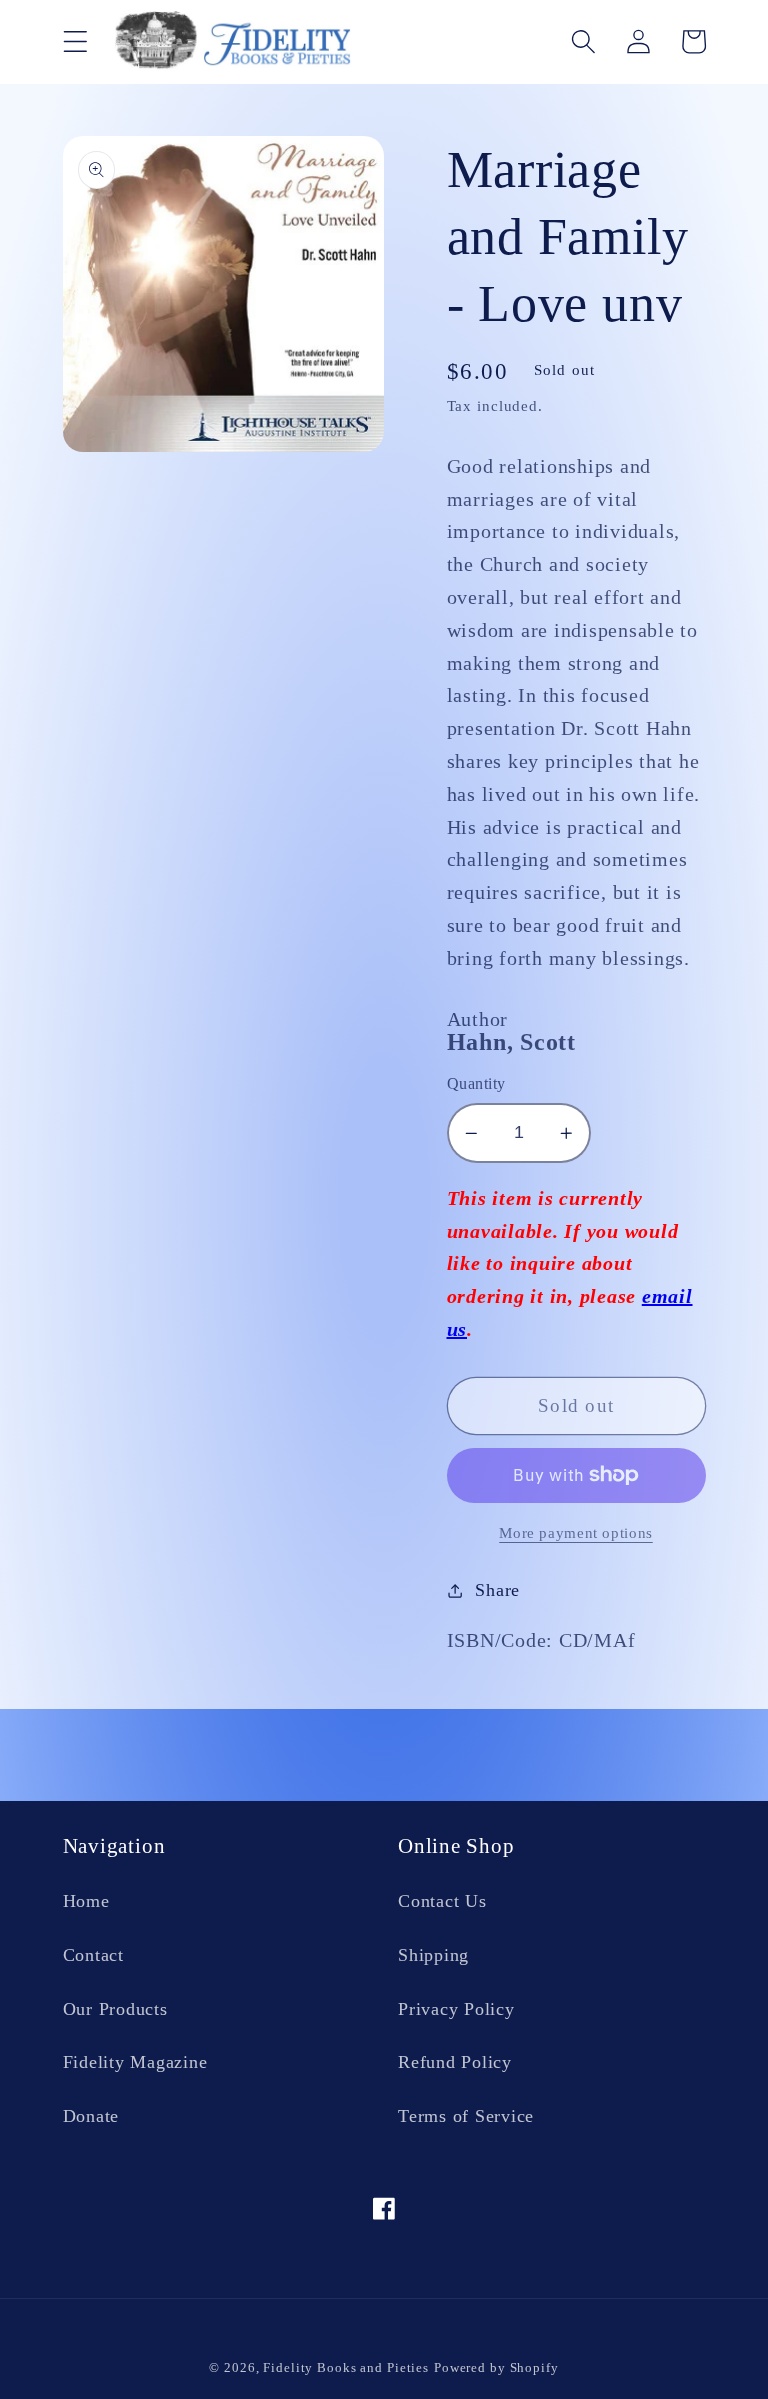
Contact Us (442, 1901)
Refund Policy (455, 2062)
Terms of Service (466, 2116)
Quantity (476, 1084)
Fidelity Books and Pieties (346, 2368)
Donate (91, 2116)
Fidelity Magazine (135, 2062)
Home (86, 1901)
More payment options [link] (576, 1533)
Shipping (433, 1955)
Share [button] (497, 1590)
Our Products (115, 2009)
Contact (93, 1955)
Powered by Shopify (496, 2368)
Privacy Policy (456, 2009)
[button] (75, 41)
